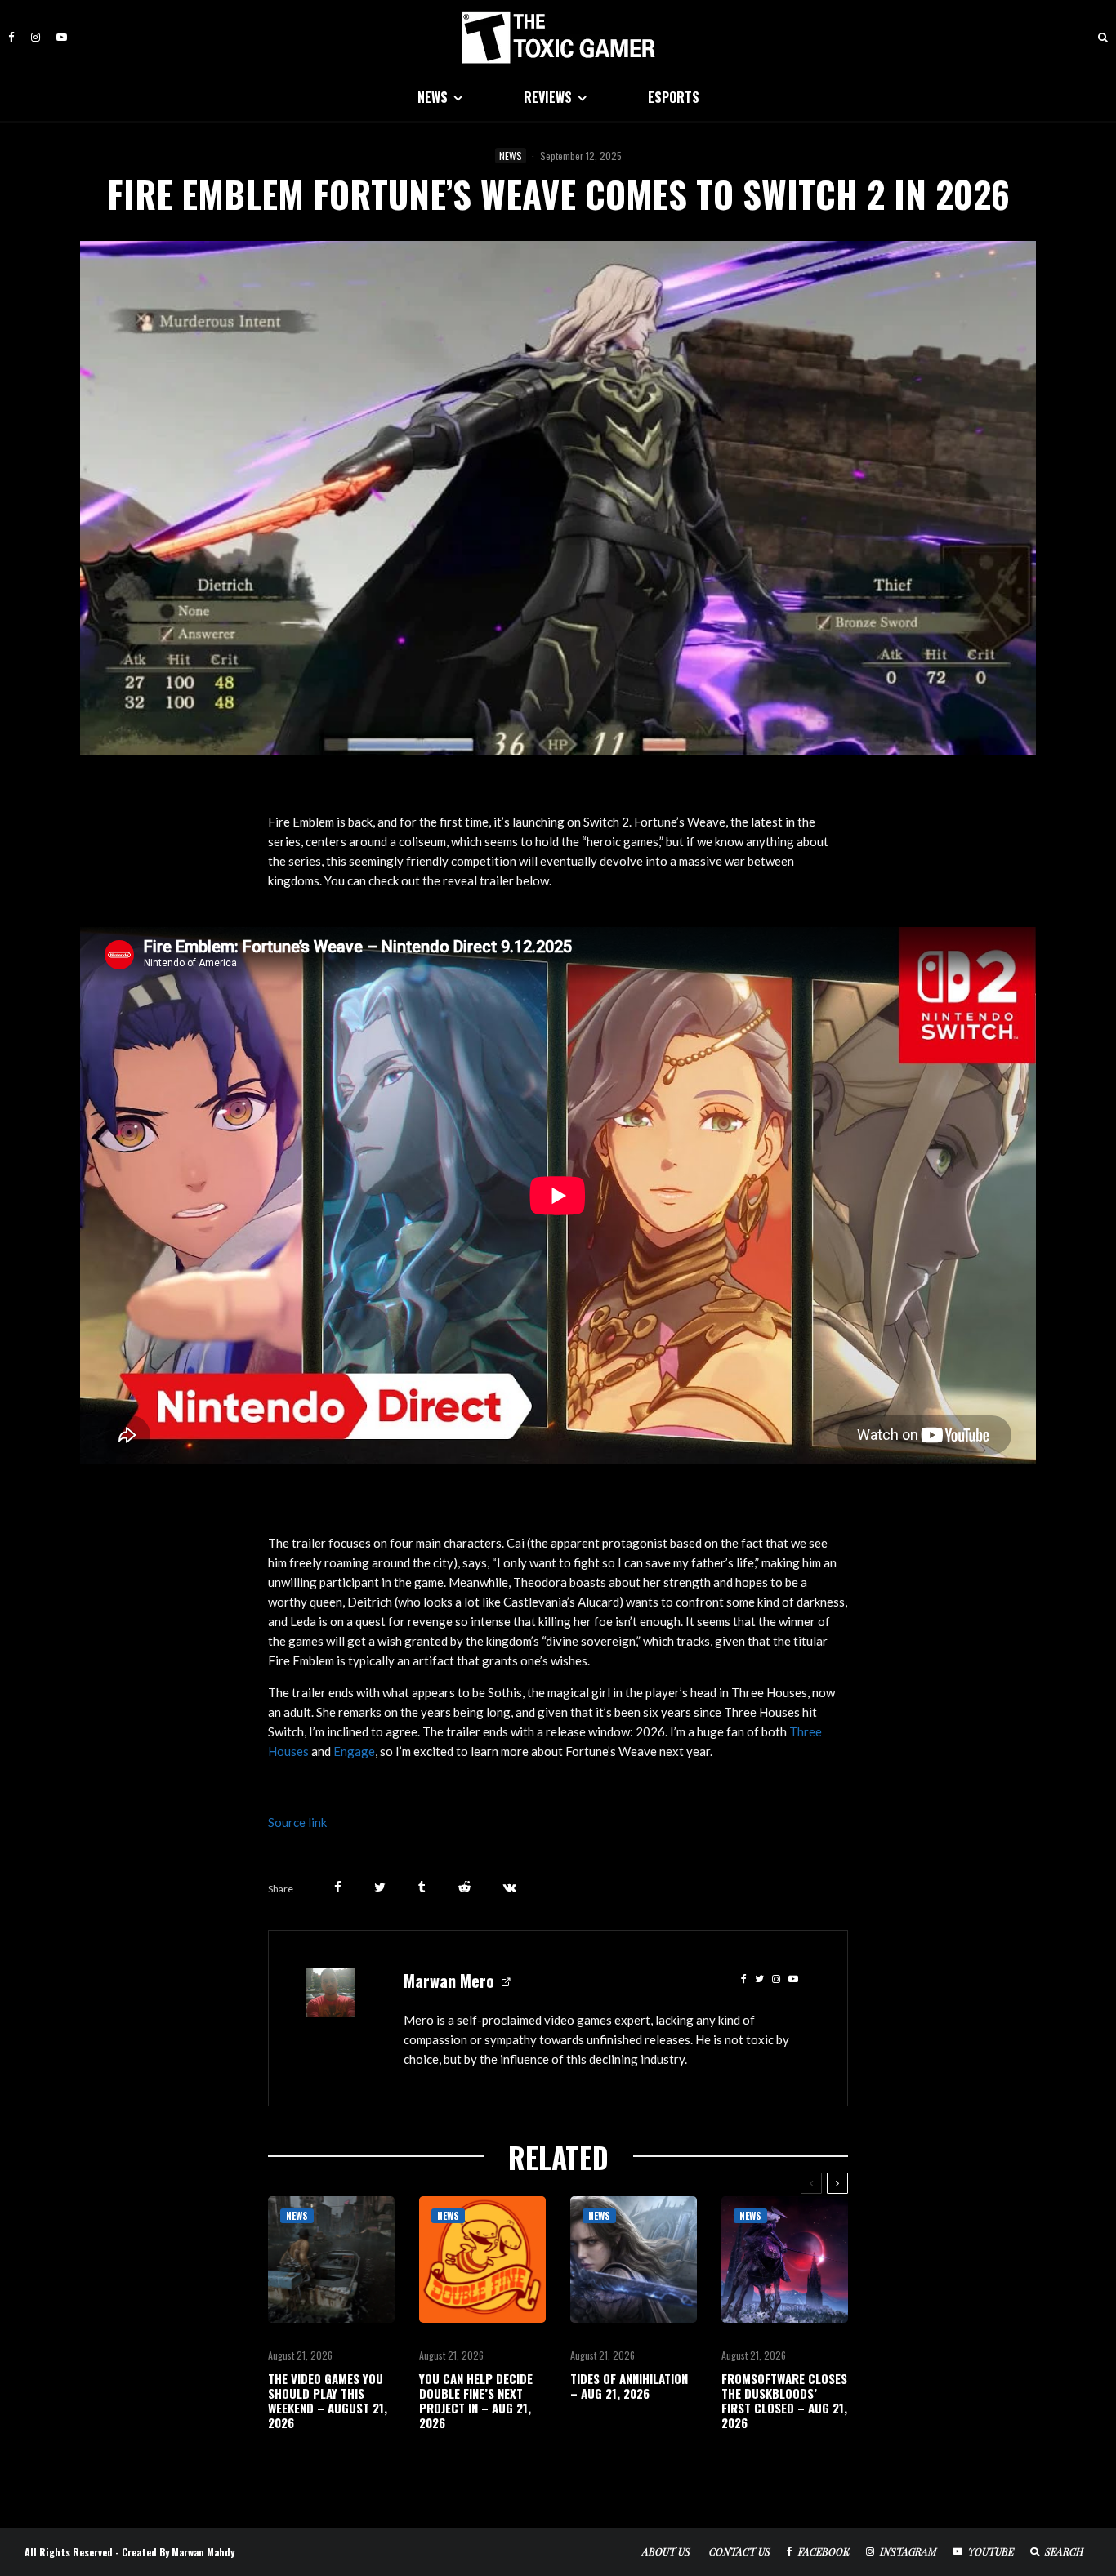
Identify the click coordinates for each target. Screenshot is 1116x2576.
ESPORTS (674, 97)
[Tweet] (380, 1887)
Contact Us (740, 2551)
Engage (354, 1751)
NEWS (433, 97)
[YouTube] (62, 37)
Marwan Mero (449, 1981)
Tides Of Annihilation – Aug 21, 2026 (629, 2386)
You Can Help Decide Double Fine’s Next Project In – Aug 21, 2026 (476, 2400)
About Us (666, 2551)
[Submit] (464, 1887)
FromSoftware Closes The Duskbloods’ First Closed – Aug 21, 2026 (784, 2400)
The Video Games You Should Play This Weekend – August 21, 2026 (328, 2400)
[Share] (338, 1887)
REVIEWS (548, 97)
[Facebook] (11, 37)
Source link (297, 1822)
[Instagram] (36, 37)
